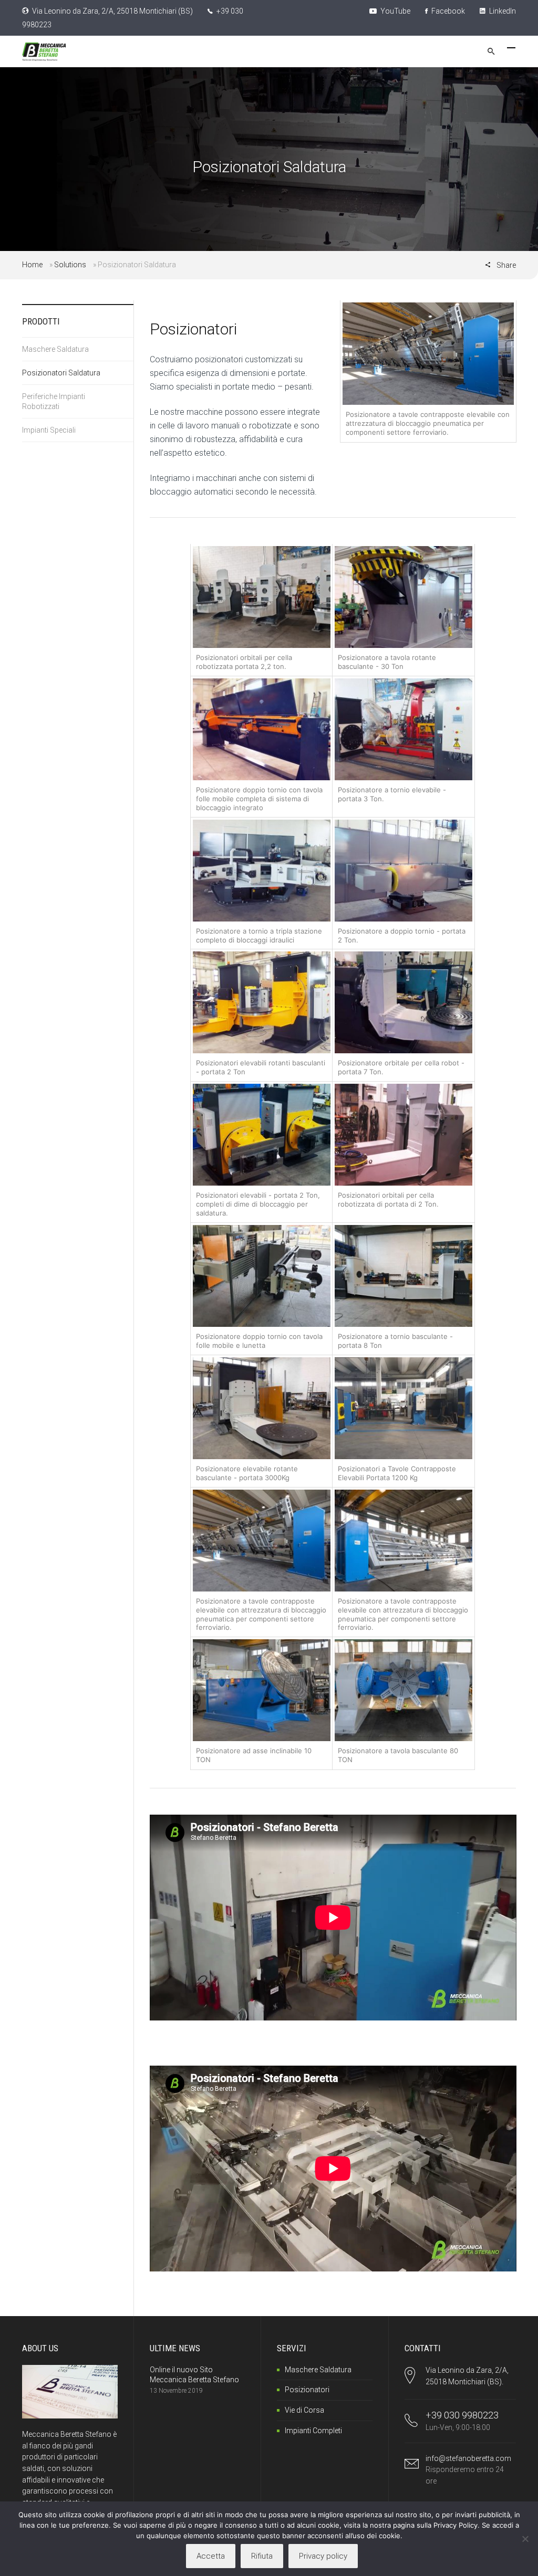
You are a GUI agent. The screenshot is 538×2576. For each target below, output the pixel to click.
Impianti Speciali (49, 430)
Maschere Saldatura (55, 349)
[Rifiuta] (525, 2539)
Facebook (447, 11)
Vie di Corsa (304, 2410)
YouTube (395, 11)
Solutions (70, 265)
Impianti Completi (313, 2431)
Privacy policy (323, 2556)
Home (32, 265)
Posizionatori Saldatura (61, 373)
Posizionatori (307, 2390)
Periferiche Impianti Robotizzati (54, 401)
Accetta (211, 2556)
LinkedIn (502, 11)
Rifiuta (262, 2556)
